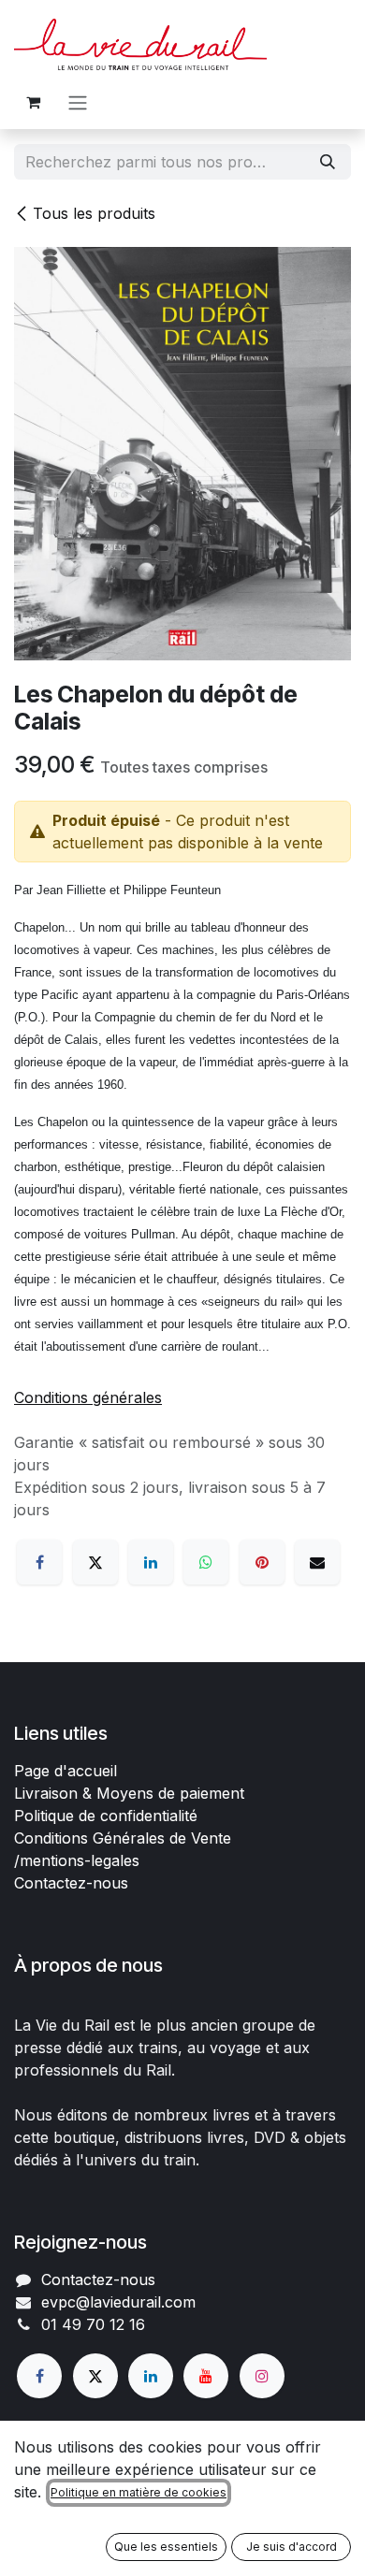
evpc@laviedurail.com (118, 2302)
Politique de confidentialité (106, 1816)
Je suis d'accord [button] (292, 2547)
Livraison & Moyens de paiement (129, 1793)
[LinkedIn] (151, 1562)
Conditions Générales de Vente (123, 1838)
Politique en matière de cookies (139, 2492)
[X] (95, 1562)
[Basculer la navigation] (78, 102)
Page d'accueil (66, 1771)
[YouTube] (206, 2376)
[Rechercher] (328, 162)
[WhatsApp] (206, 1562)
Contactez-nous (71, 1883)
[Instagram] (262, 2376)
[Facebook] (39, 1562)
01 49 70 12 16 (93, 2324)
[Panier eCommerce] (33, 102)
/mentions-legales (77, 1860)
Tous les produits (94, 213)
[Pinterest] (262, 1562)
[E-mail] (317, 1562)
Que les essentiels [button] (166, 2547)
